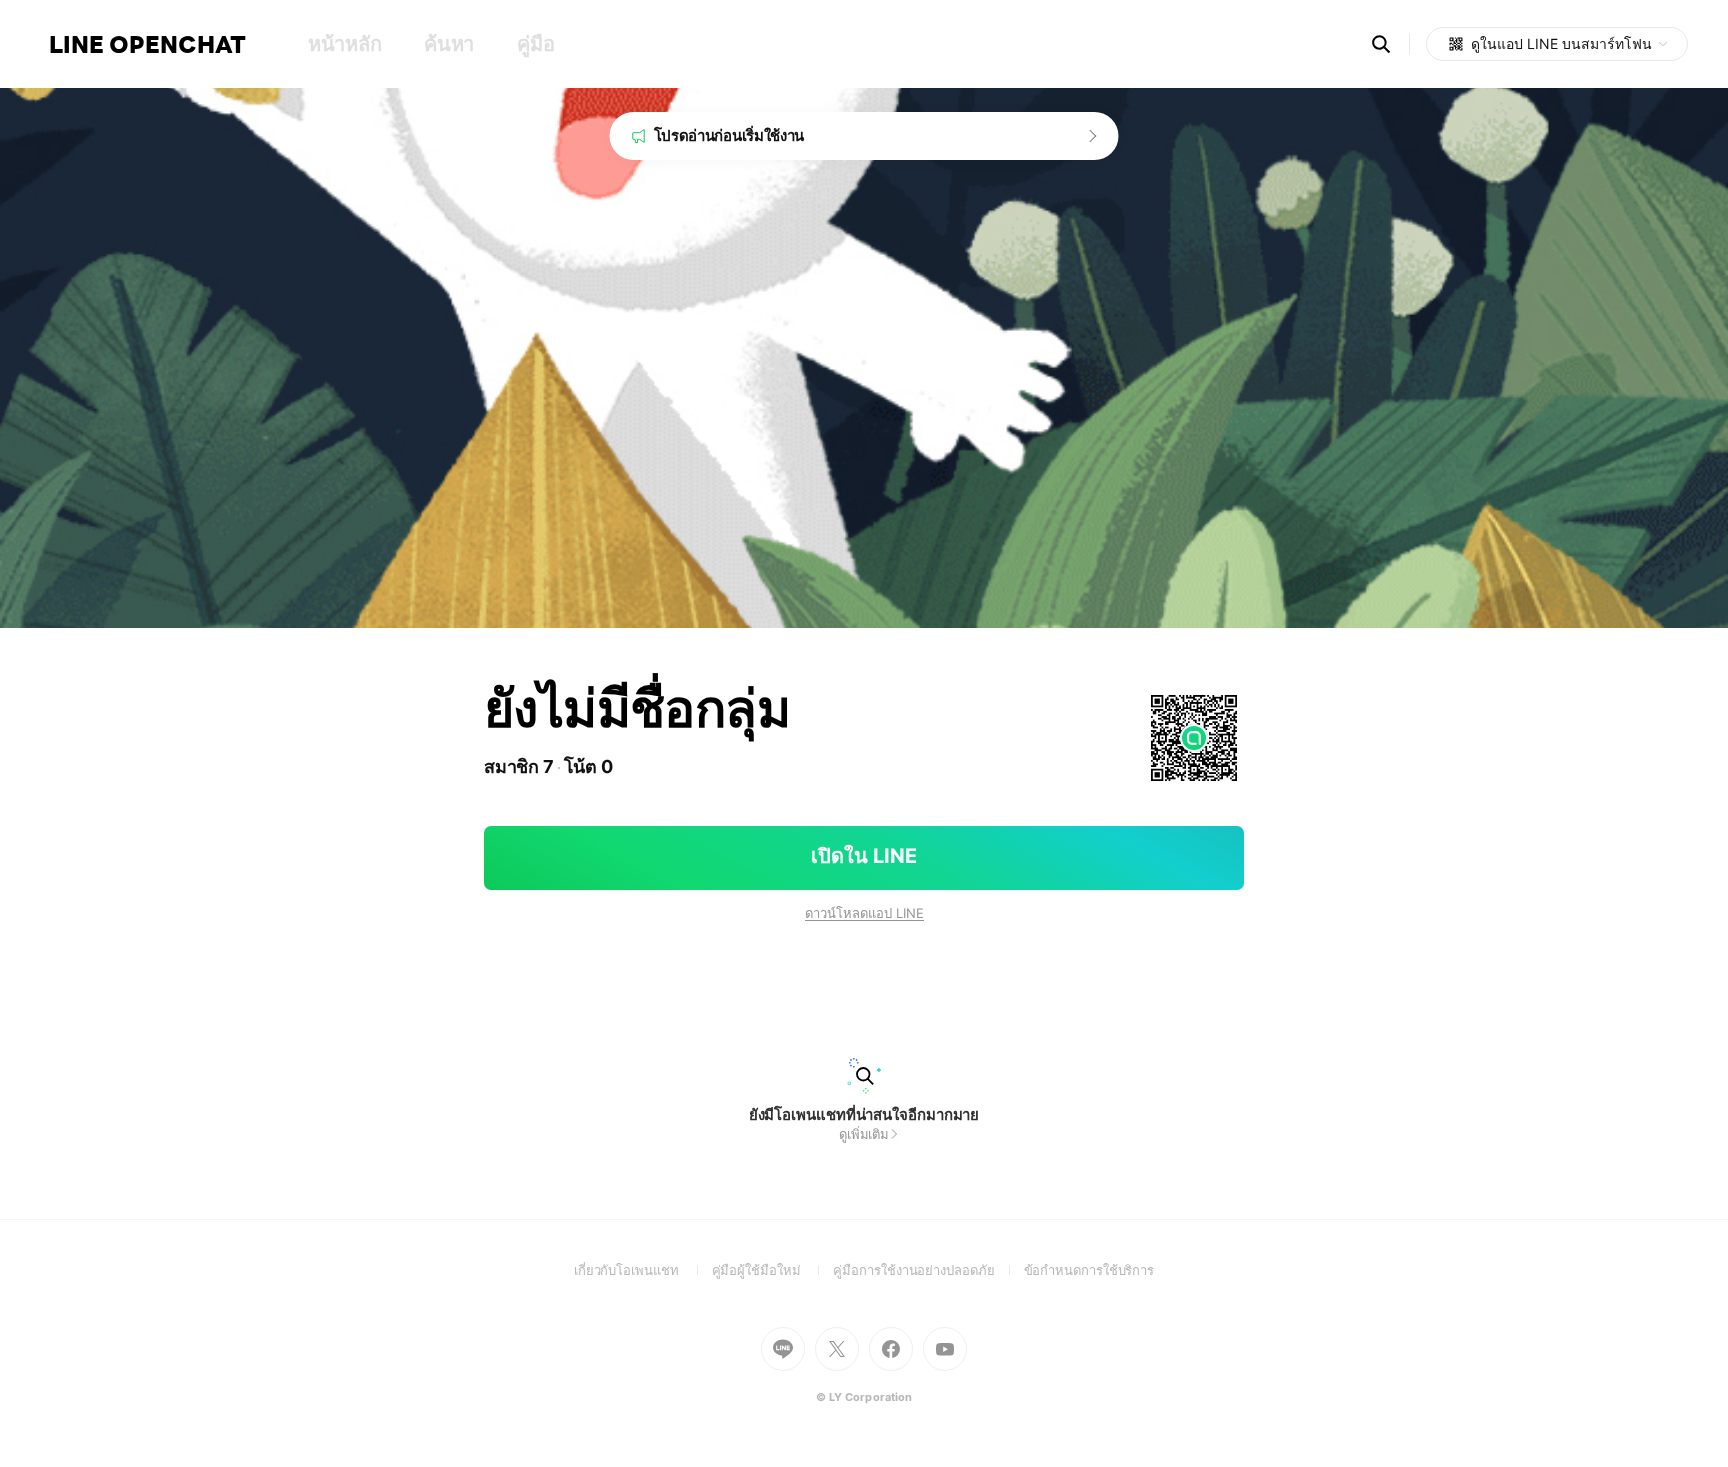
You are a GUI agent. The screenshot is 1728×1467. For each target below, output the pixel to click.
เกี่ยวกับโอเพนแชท (643, 1270)
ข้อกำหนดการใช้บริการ (1089, 1270)
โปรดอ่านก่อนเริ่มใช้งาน (729, 135)
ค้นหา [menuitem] (449, 44)
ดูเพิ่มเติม (864, 1134)
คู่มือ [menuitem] (535, 44)
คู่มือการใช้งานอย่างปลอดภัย (928, 1270)
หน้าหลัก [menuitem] (344, 44)
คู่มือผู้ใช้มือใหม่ (773, 1270)
